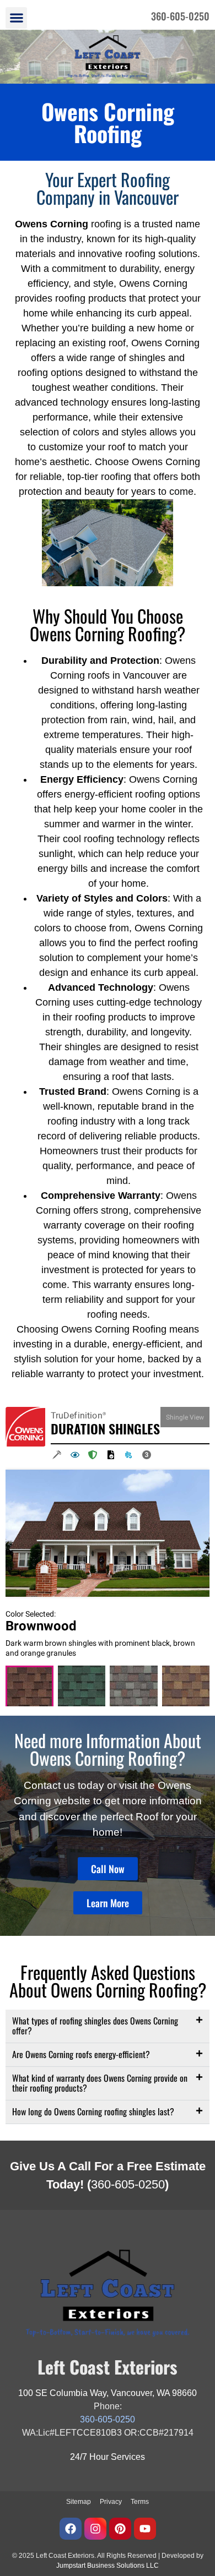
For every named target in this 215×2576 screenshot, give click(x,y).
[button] (16, 18)
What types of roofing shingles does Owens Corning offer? (95, 2026)
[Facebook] (71, 2529)
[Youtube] (145, 2529)
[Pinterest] (120, 2529)
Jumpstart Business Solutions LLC (108, 2566)
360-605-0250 (128, 2184)
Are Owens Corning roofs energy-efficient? (81, 2054)
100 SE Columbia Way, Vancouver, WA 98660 (108, 2393)
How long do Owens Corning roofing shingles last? (93, 2111)
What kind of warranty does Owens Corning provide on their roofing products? (100, 2083)
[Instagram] (95, 2529)
